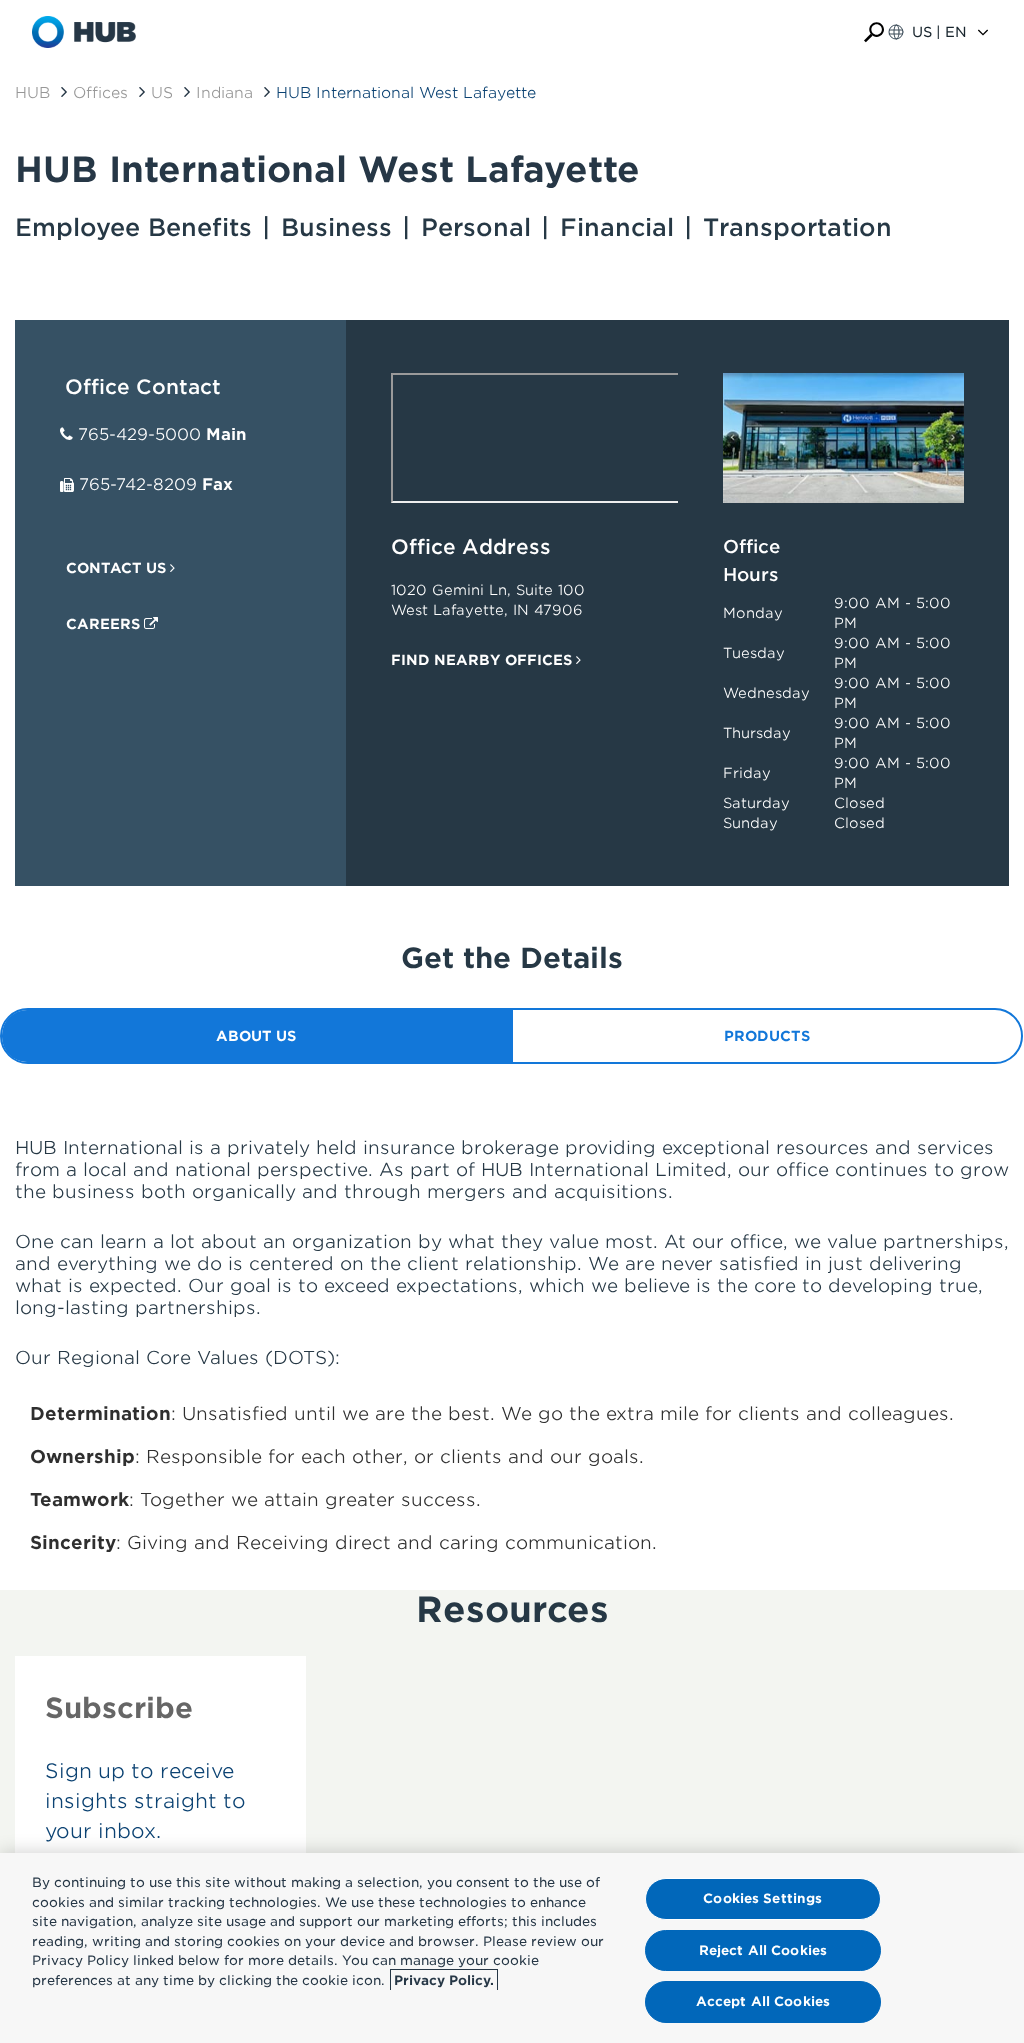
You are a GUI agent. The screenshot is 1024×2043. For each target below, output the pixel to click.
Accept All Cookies (763, 2001)
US (162, 93)
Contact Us (118, 568)
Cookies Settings (762, 1898)
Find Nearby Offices (483, 660)
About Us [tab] (256, 1036)
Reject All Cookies (763, 1950)
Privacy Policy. (444, 1980)
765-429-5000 (139, 434)
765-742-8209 (138, 484)
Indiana (224, 93)
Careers (105, 624)
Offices (100, 93)
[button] (874, 32)
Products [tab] (767, 1036)
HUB (32, 93)
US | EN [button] (939, 32)
